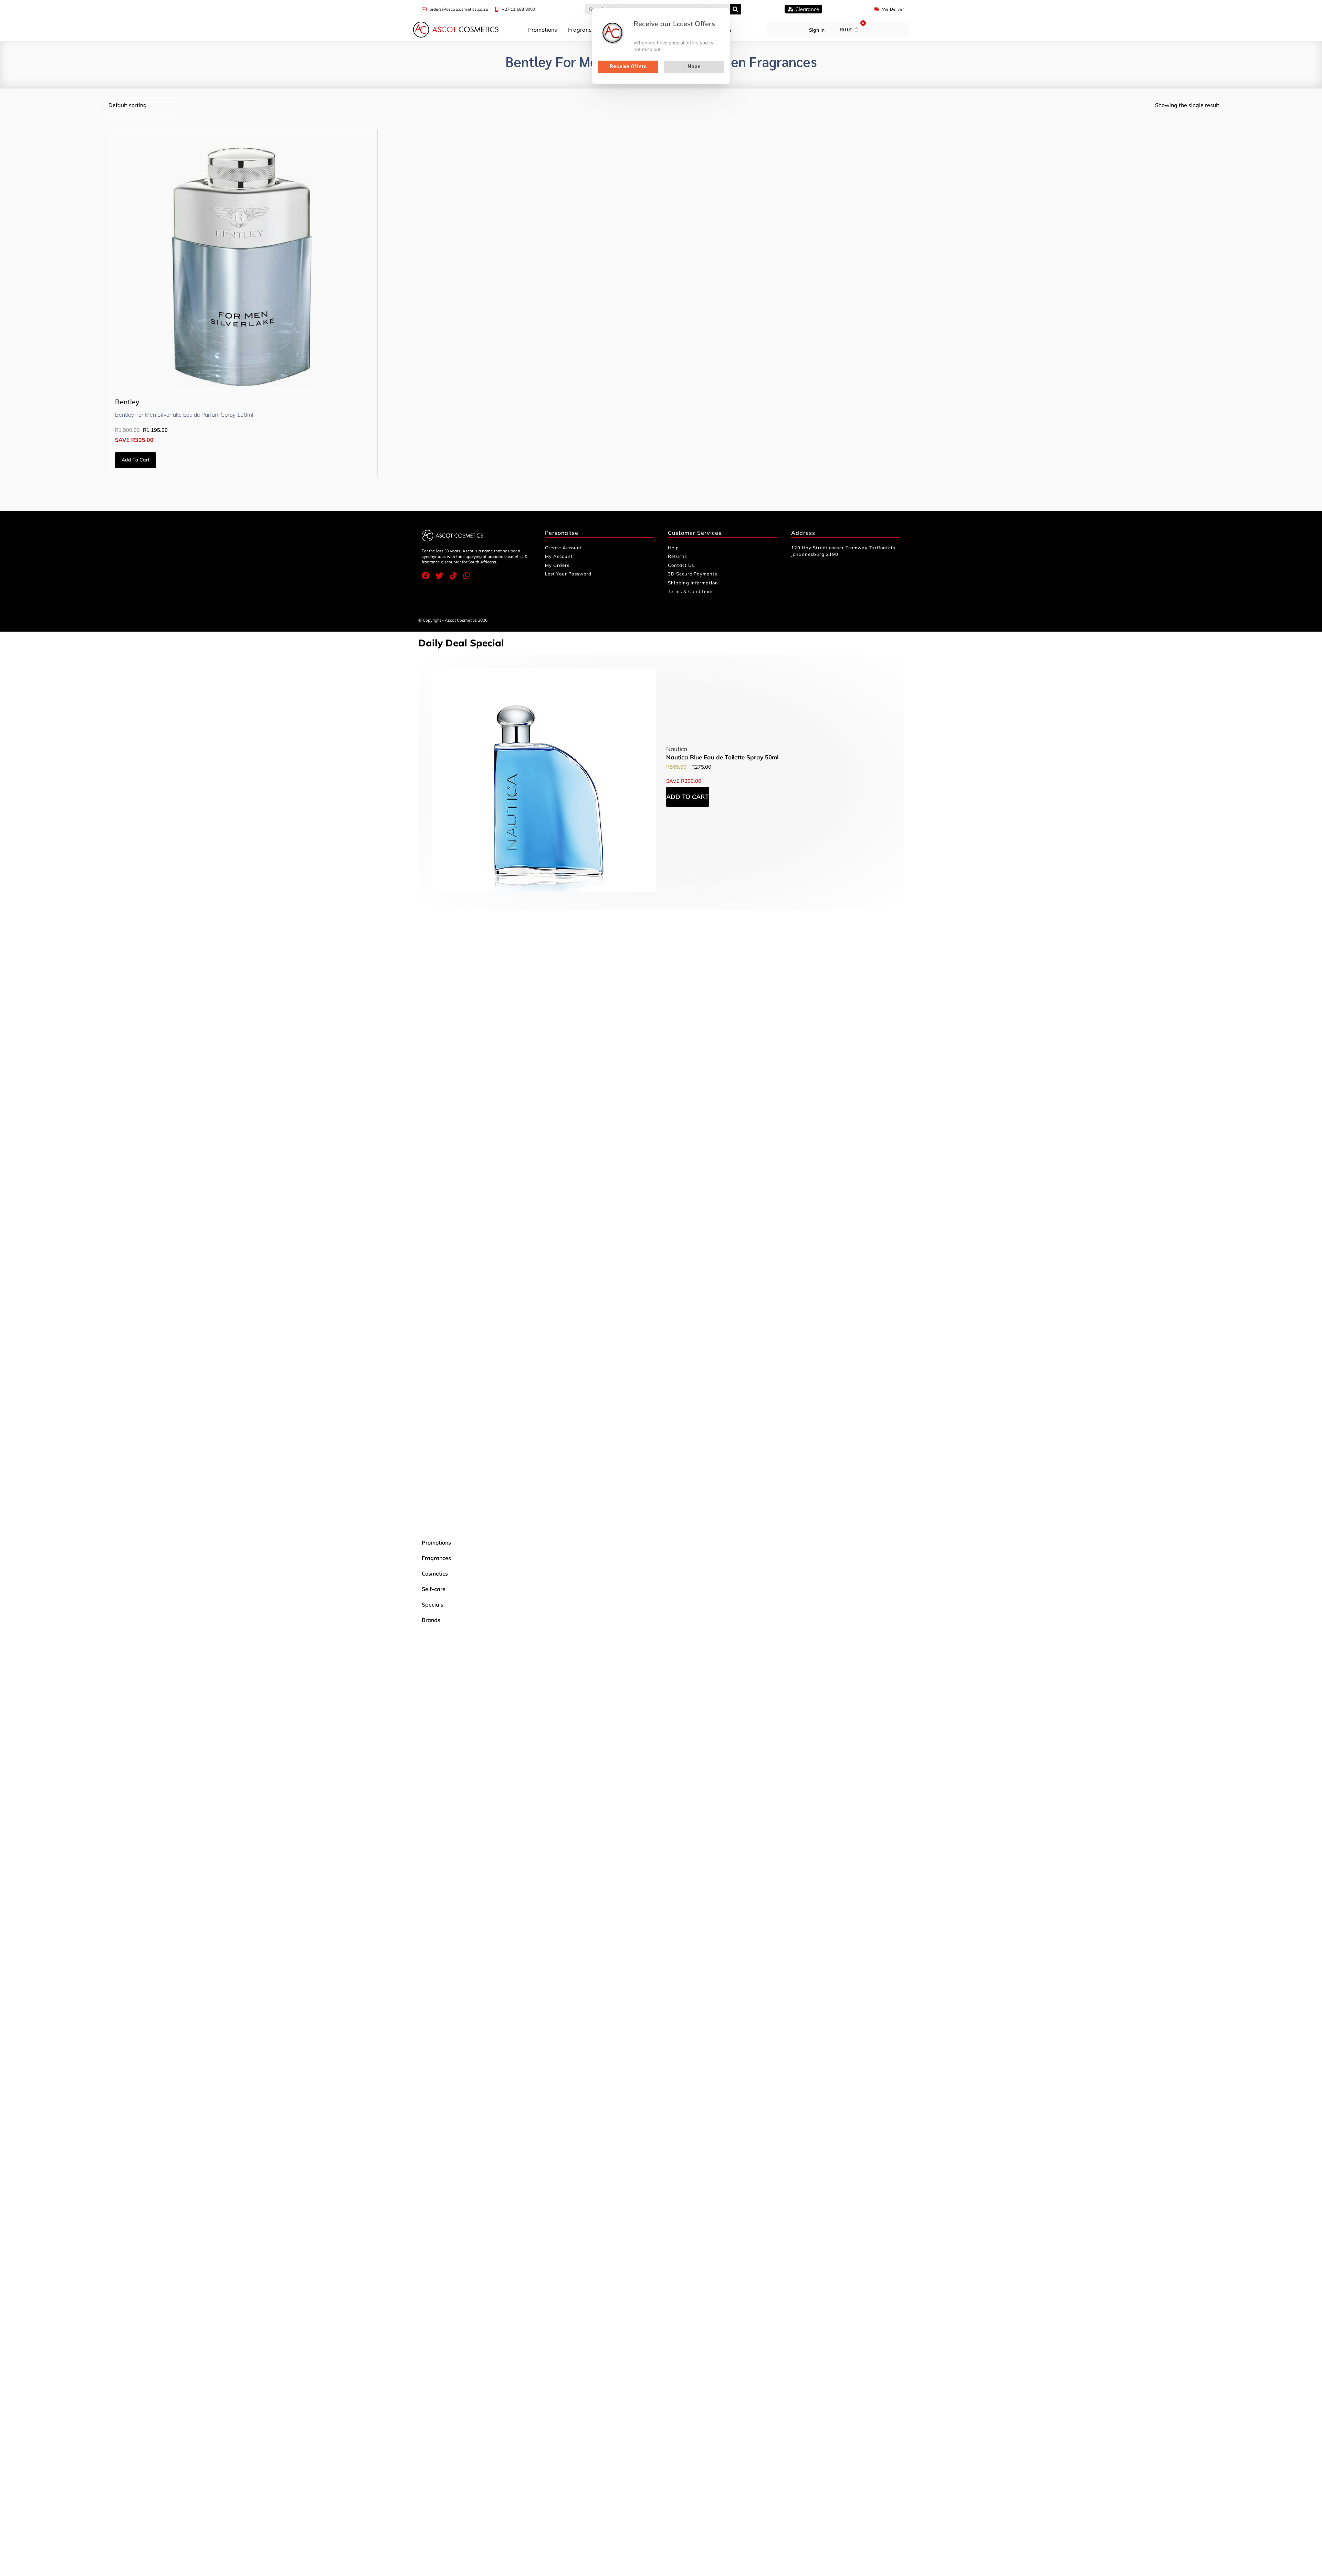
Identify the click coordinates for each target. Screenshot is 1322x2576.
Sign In (817, 30)
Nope (694, 66)
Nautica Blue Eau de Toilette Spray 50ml (722, 757)
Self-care (434, 1589)
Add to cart (135, 460)
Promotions (543, 30)
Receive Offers (628, 66)
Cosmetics (435, 1573)
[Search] (736, 9)
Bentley (127, 402)
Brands (431, 1620)
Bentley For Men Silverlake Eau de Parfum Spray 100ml (184, 415)
